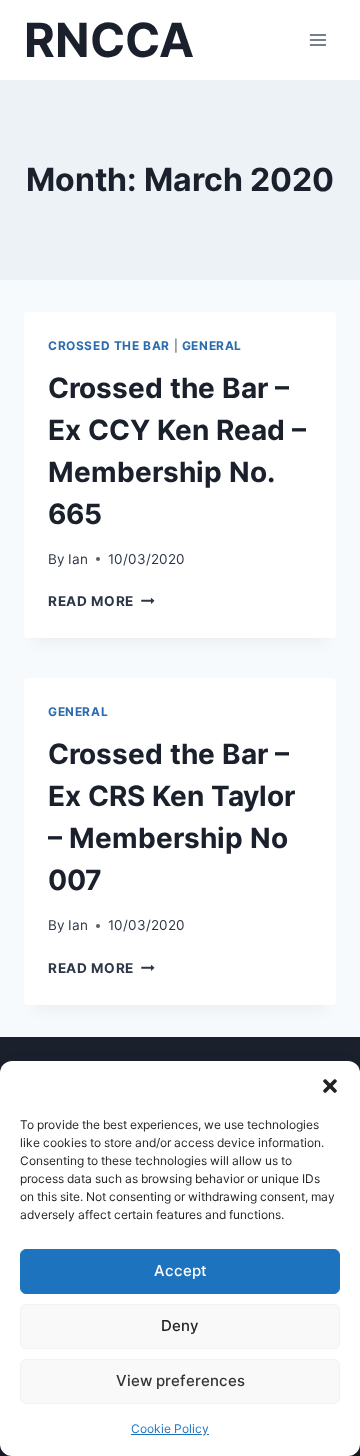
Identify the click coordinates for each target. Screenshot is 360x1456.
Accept (180, 1270)
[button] (330, 1086)
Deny (180, 1325)
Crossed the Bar (109, 345)
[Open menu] (317, 39)
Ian (78, 559)
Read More (101, 601)
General (212, 345)
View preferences (180, 1380)
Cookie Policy (170, 1428)
